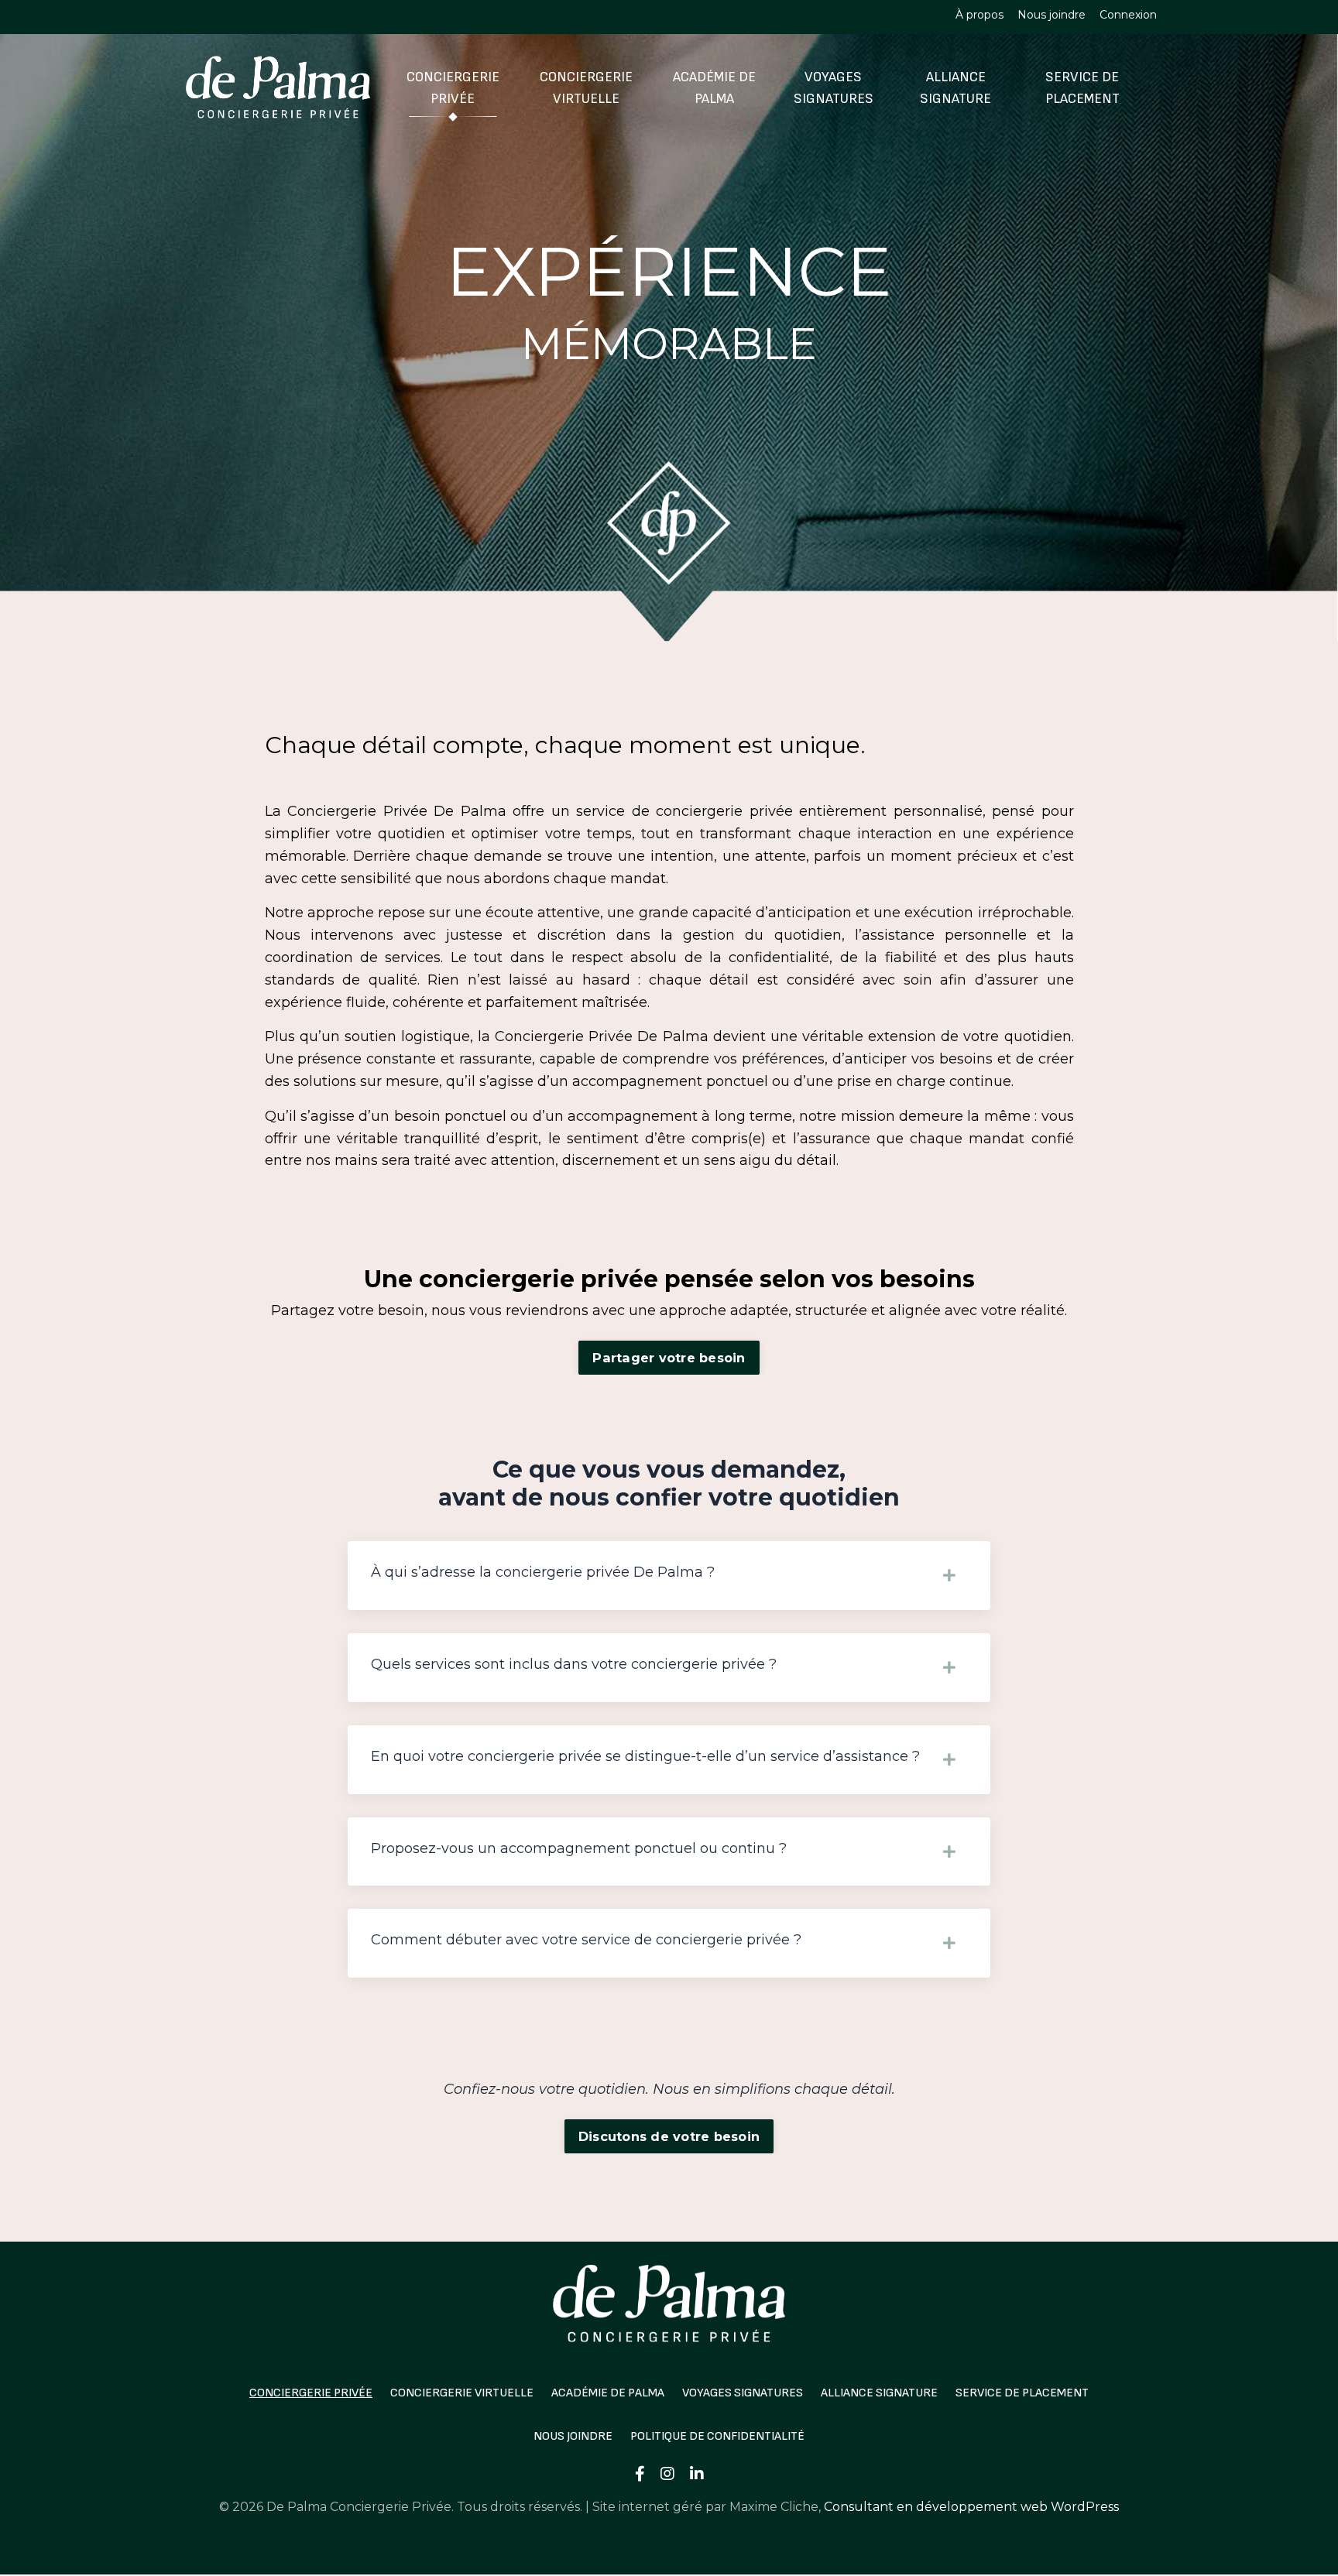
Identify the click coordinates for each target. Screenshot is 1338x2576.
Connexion (1128, 15)
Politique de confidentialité (717, 2436)
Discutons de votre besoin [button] (669, 2136)
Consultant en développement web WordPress (971, 2507)
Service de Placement (1082, 88)
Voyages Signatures (834, 88)
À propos (979, 15)
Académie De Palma (714, 88)
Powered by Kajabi (669, 2533)
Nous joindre (1052, 15)
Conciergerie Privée (453, 88)
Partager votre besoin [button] (669, 1358)
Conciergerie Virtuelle (586, 88)
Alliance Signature (955, 88)
